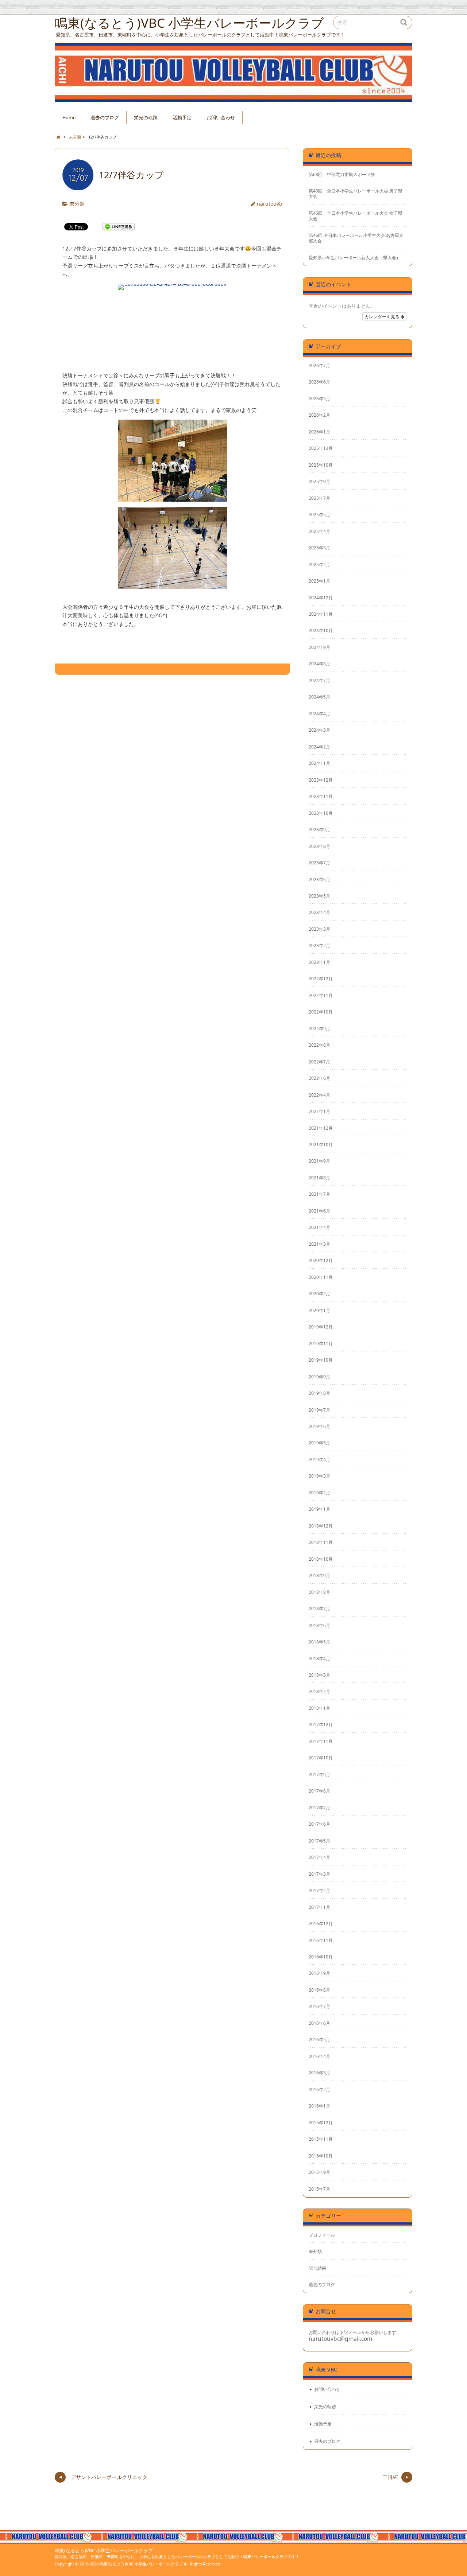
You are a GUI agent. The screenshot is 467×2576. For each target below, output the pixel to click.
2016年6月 (319, 2023)
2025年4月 (319, 531)
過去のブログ (105, 118)
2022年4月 (319, 1095)
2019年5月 (319, 1443)
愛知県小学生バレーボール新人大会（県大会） (355, 258)
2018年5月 (319, 1642)
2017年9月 (319, 1774)
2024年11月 (321, 614)
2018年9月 (319, 1575)
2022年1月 (319, 1111)
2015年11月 (321, 2139)
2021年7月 (319, 1194)
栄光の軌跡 (146, 118)
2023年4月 (319, 912)
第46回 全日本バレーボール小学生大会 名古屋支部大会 (356, 238)
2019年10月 (321, 1360)
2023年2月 (319, 945)
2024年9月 (319, 647)
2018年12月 (321, 1526)
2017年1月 (319, 1907)
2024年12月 (321, 598)
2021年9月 (319, 1161)
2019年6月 (319, 1426)
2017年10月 (321, 1758)
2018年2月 (319, 1691)
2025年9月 (319, 481)
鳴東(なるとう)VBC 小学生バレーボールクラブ (104, 2551)
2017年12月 (321, 1724)
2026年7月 (319, 365)
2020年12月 (321, 1260)
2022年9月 (319, 1028)
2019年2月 (319, 1493)
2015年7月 (319, 2189)
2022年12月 (321, 978)
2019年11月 (321, 1343)
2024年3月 (319, 730)
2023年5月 (319, 896)
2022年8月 (319, 1045)
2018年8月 (319, 1592)
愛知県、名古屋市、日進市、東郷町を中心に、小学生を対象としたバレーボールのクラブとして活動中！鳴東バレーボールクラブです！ (177, 2556)
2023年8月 (319, 846)
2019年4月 (319, 1459)
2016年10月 (321, 1957)
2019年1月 (319, 1509)
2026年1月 (319, 432)
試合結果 (317, 2268)
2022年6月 (319, 1078)
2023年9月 (319, 829)
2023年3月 (319, 929)
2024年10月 (321, 630)
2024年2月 (319, 747)
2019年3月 (319, 1476)
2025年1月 (319, 581)
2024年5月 (319, 697)
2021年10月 (321, 1144)
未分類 (77, 204)
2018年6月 (319, 1625)
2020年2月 (319, 1293)
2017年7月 (319, 1808)
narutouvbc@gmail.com (340, 2339)
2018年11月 (321, 1542)
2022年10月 (321, 1012)
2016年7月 (319, 2006)
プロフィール (322, 2235)
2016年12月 (321, 1923)
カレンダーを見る (383, 316)
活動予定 (182, 118)
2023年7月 (319, 863)
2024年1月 (319, 763)
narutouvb (270, 204)
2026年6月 (319, 382)
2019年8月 (319, 1393)
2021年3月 (319, 1244)
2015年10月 (321, 2156)
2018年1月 (319, 1708)
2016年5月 (319, 2039)
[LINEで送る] (119, 226)
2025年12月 (321, 448)
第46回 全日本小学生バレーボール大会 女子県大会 (356, 216)
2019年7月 (319, 1410)
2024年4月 (319, 713)
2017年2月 (319, 1890)
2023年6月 (319, 879)
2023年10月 (321, 813)
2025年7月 (319, 498)
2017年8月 (319, 1791)
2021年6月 (319, 1211)
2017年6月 (319, 1824)
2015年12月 (321, 2122)
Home (69, 118)
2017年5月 (319, 1841)
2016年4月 (319, 2056)
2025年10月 (321, 465)
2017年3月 (319, 1874)
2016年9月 (319, 1973)
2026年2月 (319, 415)
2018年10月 (321, 1559)
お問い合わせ (221, 118)
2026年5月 (319, 398)
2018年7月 (319, 1608)
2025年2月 (319, 564)
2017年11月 (321, 1741)
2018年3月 (319, 1675)
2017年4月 (319, 1857)
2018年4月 (319, 1658)
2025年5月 (319, 514)
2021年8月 (319, 1178)
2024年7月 (319, 680)
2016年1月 (319, 2106)
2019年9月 (319, 1377)
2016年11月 (321, 1940)
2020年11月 (321, 1277)
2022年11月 (321, 995)
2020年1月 (319, 1310)
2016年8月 (319, 1990)
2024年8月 (319, 664)
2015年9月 (319, 2172)
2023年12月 (321, 780)
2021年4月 (319, 1227)
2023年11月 (321, 796)
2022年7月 (319, 1062)
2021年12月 (321, 1128)
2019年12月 (321, 1327)
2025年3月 (319, 548)
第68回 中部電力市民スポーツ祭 (342, 174)
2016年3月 (319, 2073)
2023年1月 (319, 962)
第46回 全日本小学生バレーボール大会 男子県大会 (356, 194)
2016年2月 (319, 2089)
